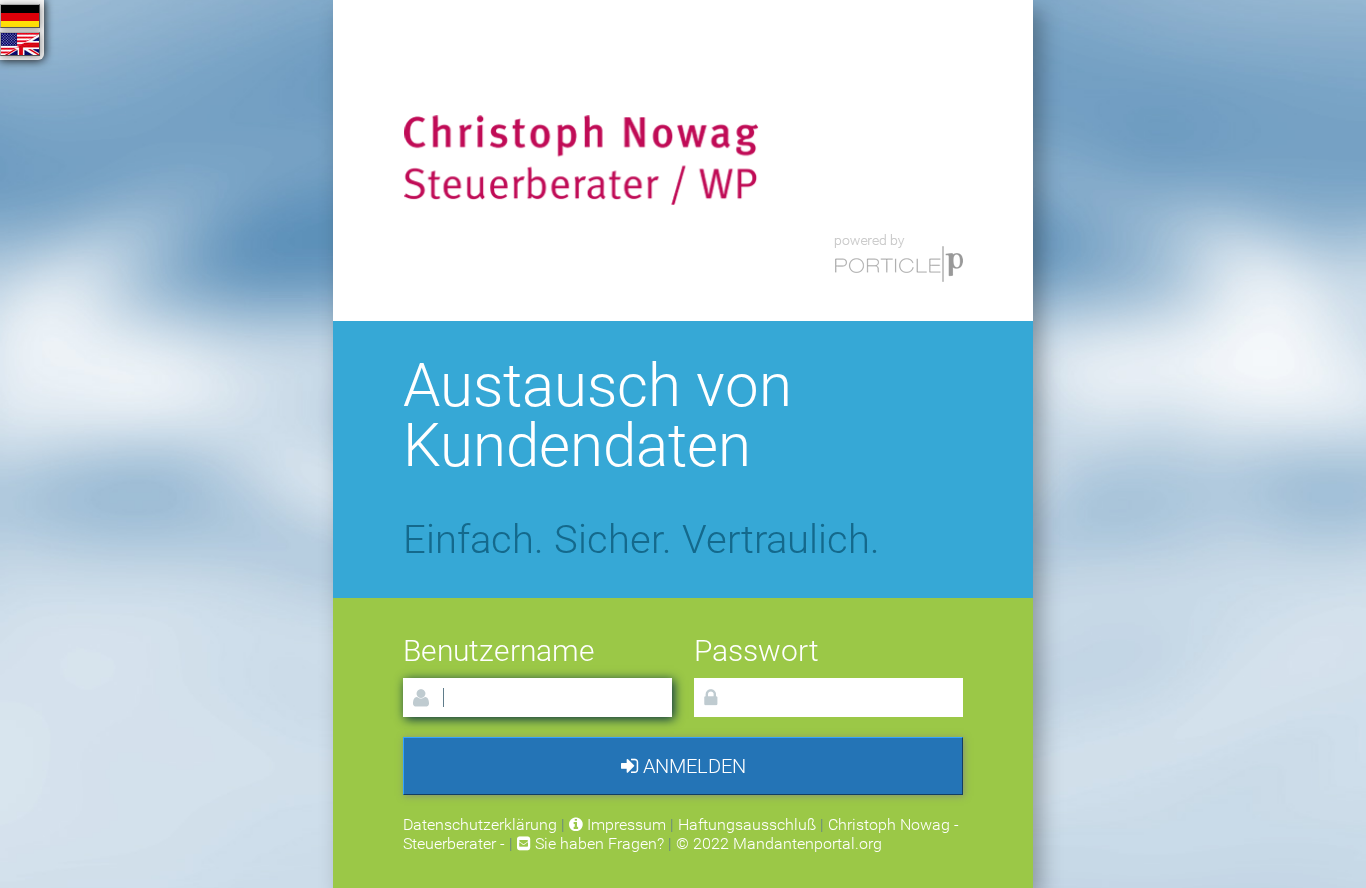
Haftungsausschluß (747, 824)
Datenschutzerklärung (480, 824)
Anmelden (692, 766)
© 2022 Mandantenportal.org (779, 843)
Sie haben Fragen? (597, 843)
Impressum (624, 824)
